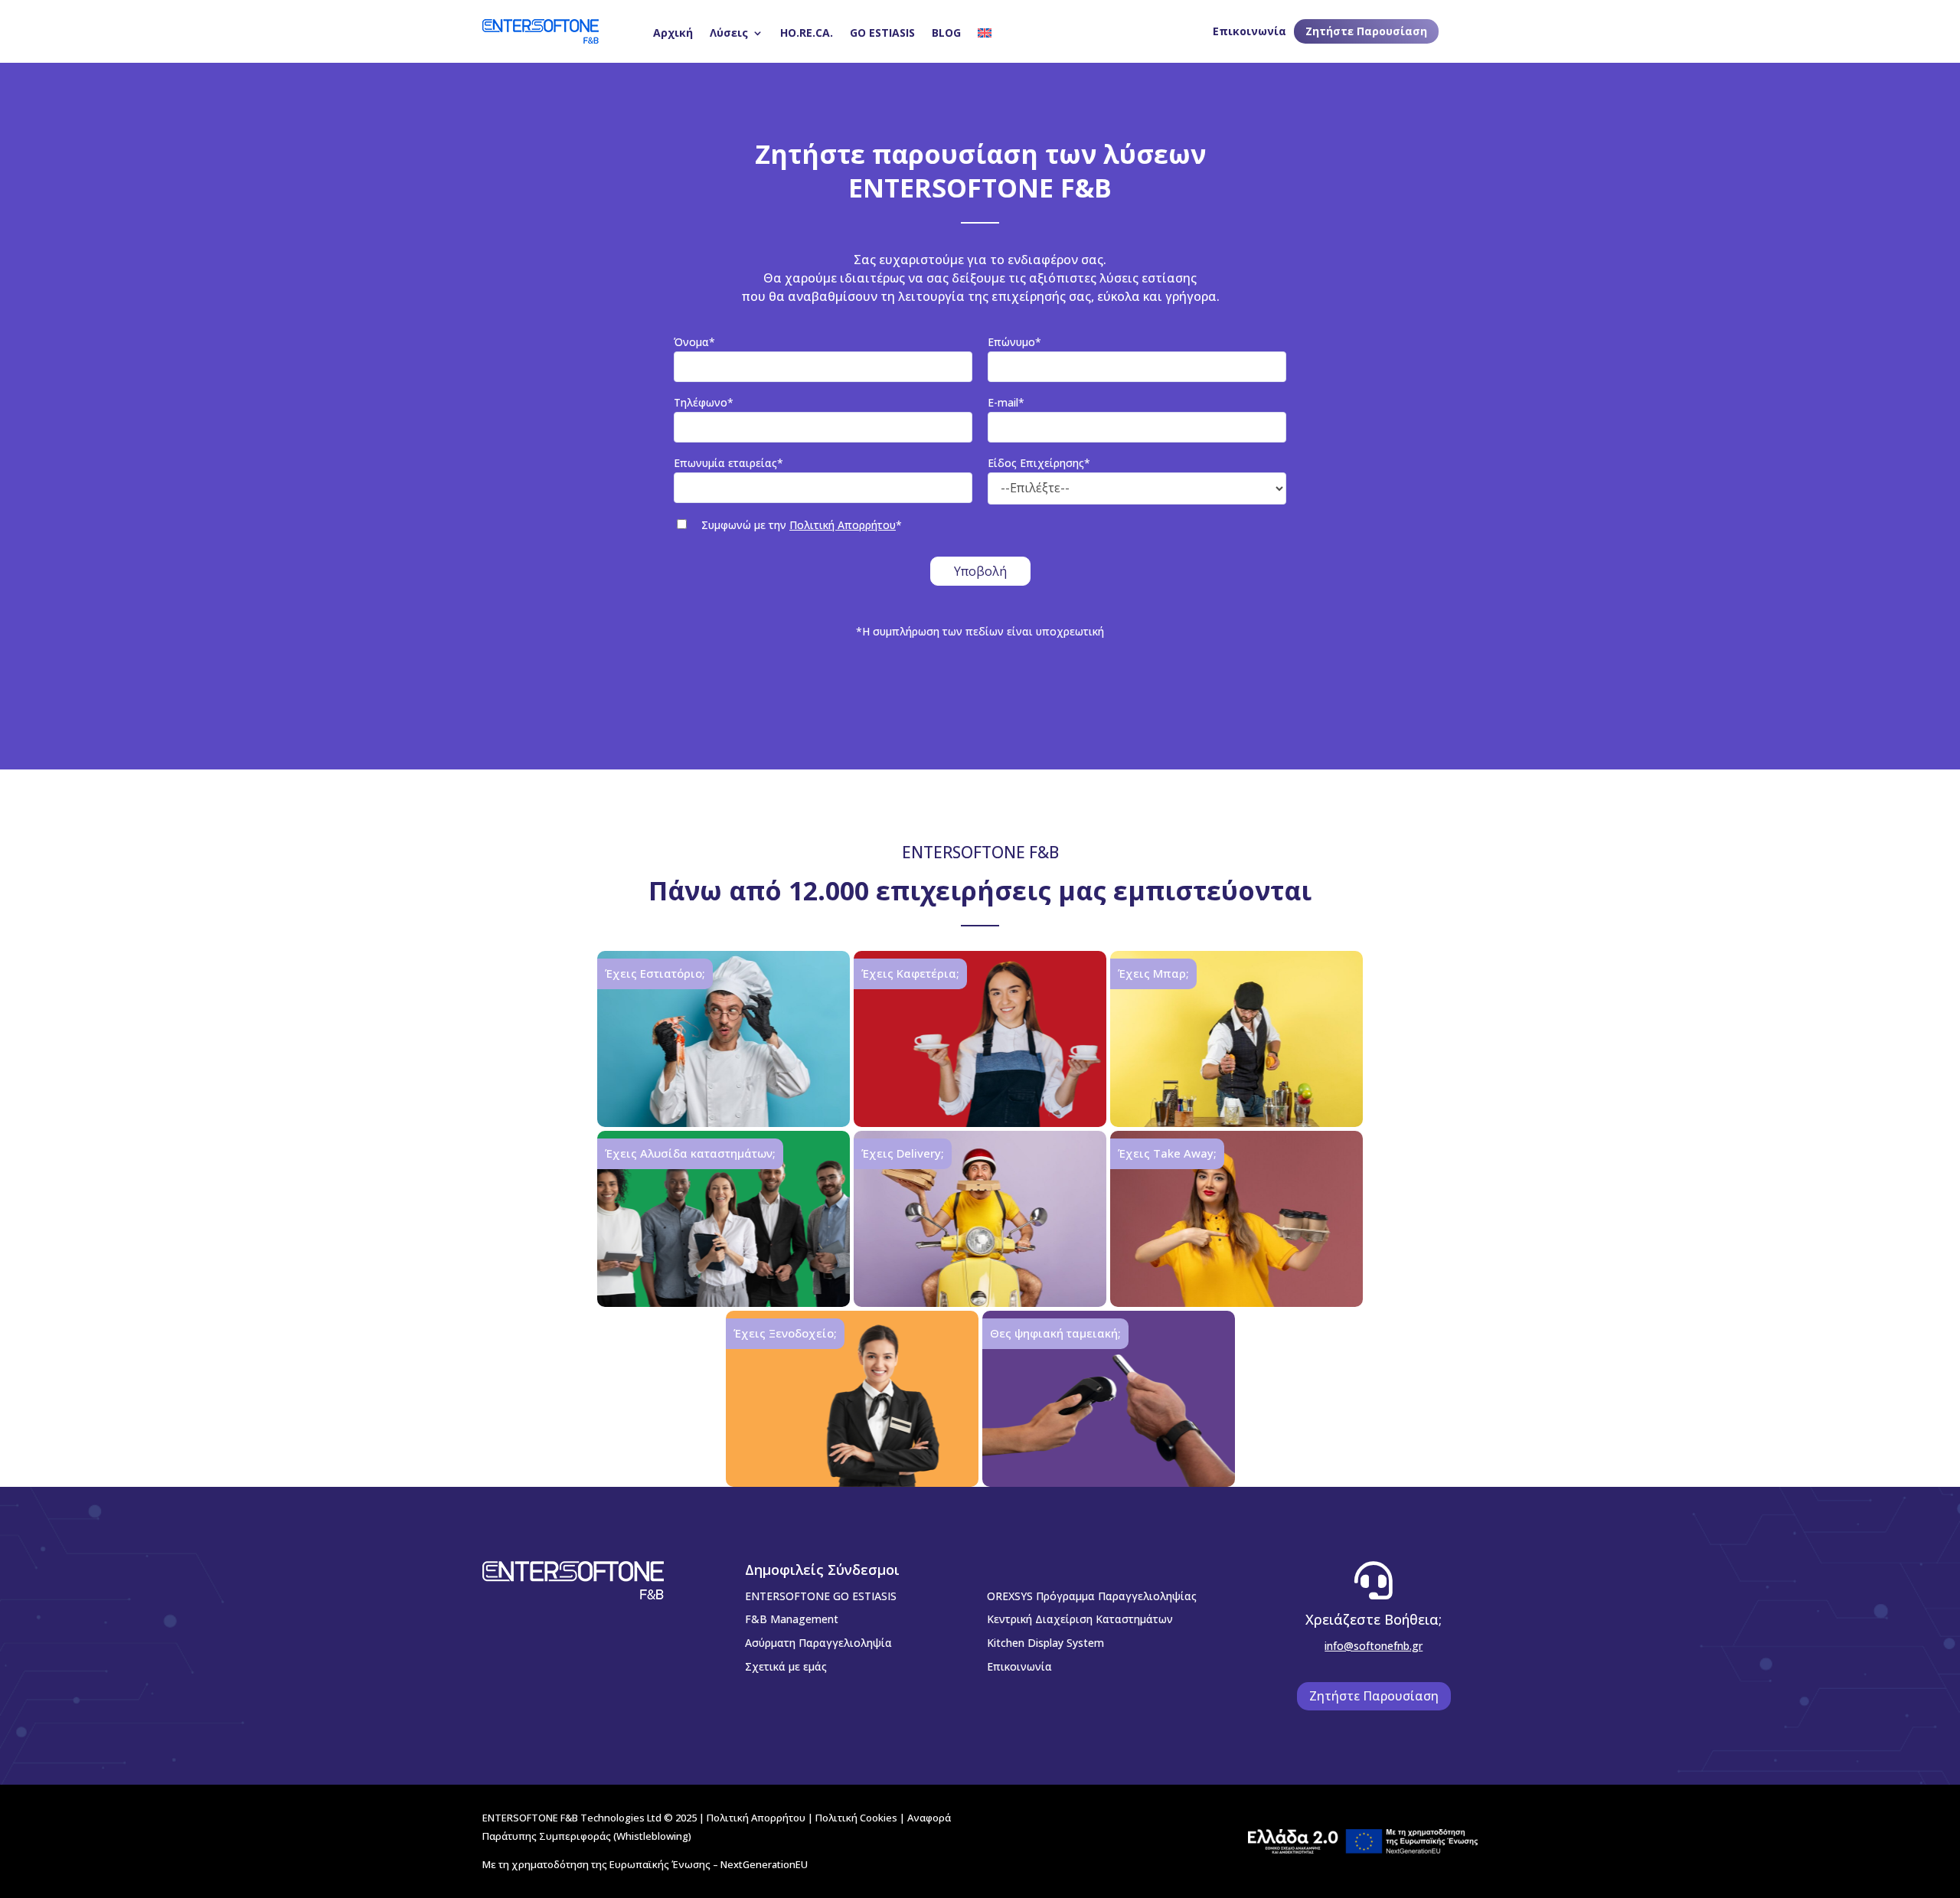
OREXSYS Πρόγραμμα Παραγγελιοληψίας (1092, 1596)
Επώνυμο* (1014, 342)
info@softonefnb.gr (1374, 1646)
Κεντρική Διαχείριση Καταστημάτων (1080, 1619)
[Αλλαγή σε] (985, 33)
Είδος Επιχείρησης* (1039, 463)
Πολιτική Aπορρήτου (756, 1818)
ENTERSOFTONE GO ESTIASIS (821, 1596)
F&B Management (792, 1619)
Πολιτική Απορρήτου (843, 525)
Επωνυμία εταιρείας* (728, 463)
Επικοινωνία (1249, 31)
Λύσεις (729, 33)
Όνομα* (694, 342)
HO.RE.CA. (807, 33)
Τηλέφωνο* (704, 402)
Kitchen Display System (1045, 1643)
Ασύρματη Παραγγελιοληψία (818, 1643)
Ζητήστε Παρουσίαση (1366, 31)
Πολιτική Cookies (856, 1818)
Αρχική (673, 33)
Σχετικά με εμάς (786, 1666)
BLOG (946, 33)
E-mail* (1006, 402)
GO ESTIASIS (882, 33)
